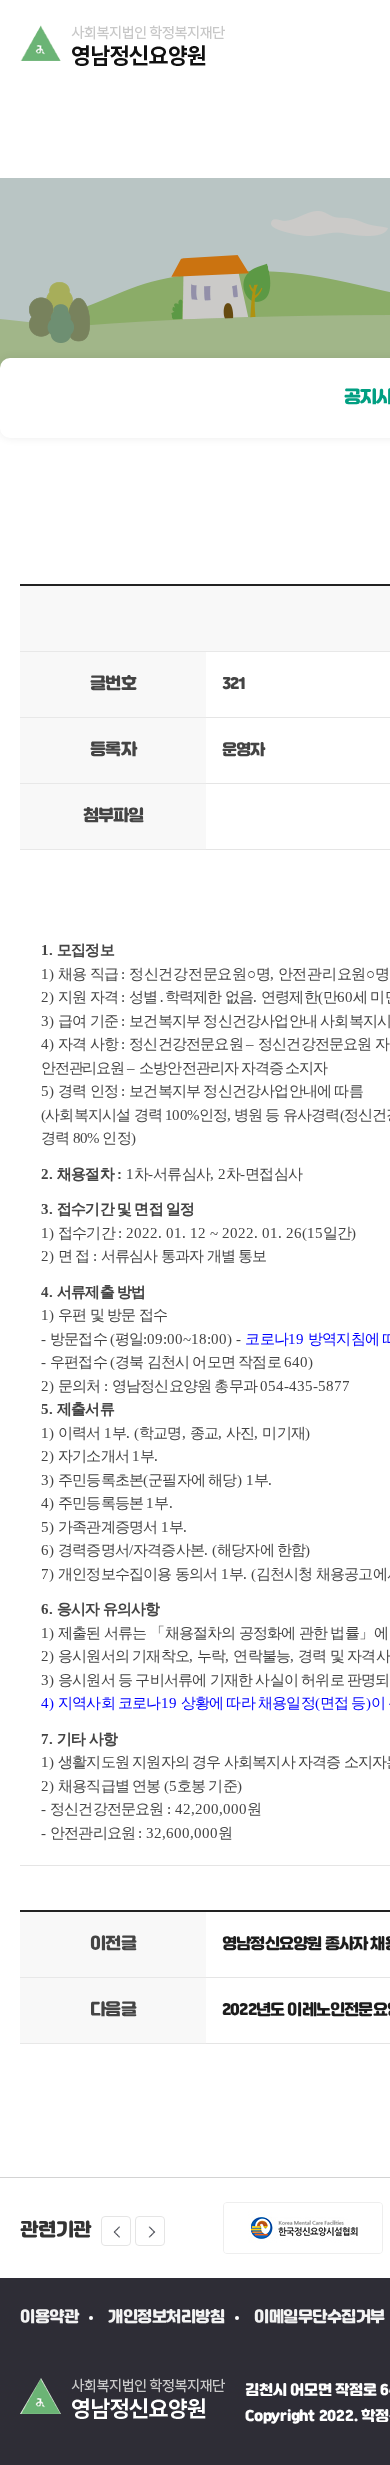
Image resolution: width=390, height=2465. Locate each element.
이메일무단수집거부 (319, 2317)
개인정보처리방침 (166, 2317)
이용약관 (49, 2317)
